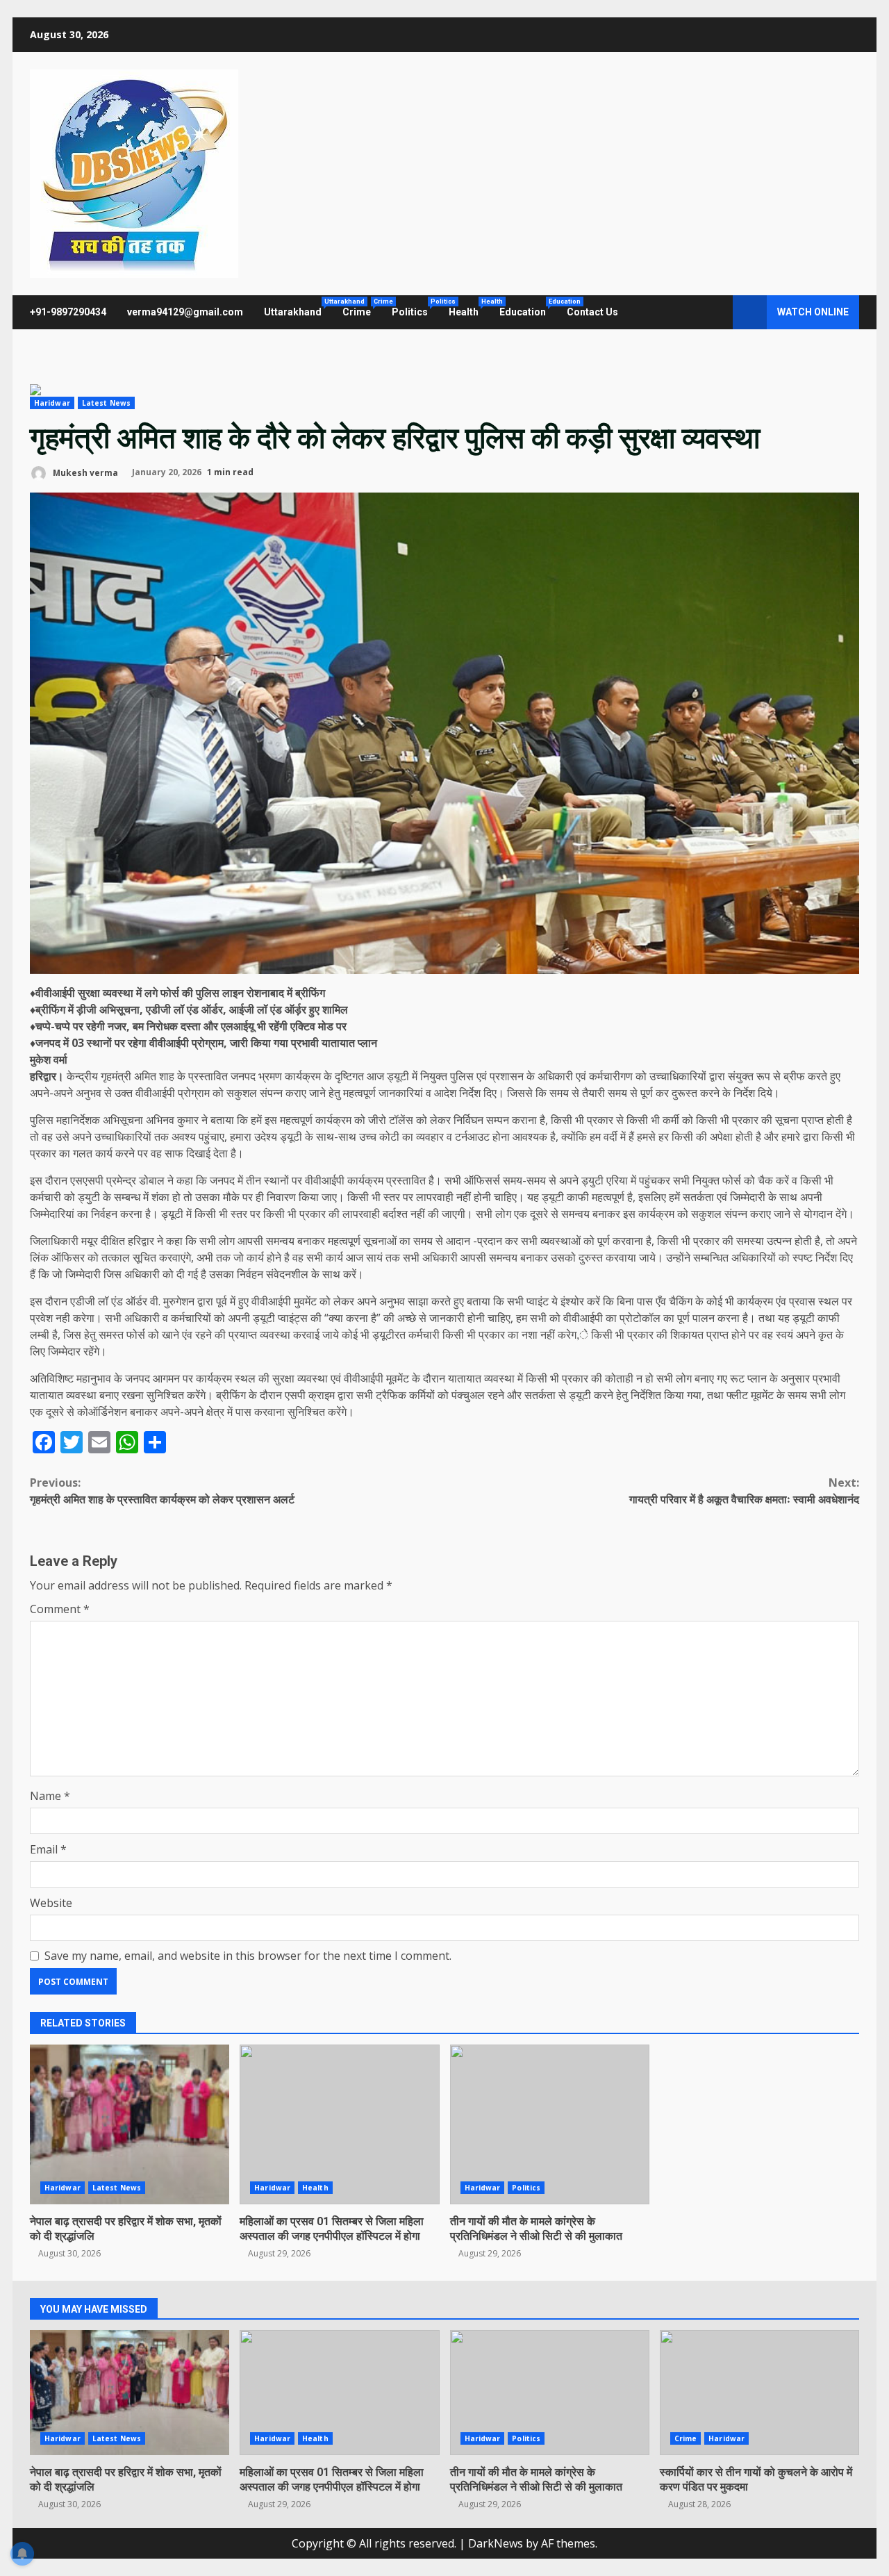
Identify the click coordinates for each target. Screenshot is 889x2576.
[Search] (716, 313)
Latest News (106, 403)
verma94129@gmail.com (185, 312)
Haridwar (52, 403)
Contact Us (592, 312)
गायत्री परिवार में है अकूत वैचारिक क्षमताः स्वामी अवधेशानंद (744, 1491)
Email (48, 1849)
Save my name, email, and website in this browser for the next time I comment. (248, 1956)
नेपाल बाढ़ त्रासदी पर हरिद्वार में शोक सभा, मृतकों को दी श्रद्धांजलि (130, 2124)
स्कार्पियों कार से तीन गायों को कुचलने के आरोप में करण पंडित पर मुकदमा (759, 2393)
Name (50, 1796)
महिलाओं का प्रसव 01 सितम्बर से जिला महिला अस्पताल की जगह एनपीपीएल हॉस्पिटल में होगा (339, 2124)
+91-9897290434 (68, 312)
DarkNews (496, 2543)
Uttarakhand (298, 308)
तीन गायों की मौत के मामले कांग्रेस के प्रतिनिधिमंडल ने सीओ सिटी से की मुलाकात (550, 2124)
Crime (362, 308)
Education (528, 308)
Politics (415, 308)
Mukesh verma (84, 472)
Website (51, 1903)
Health (469, 308)
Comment (60, 1609)
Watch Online (813, 312)
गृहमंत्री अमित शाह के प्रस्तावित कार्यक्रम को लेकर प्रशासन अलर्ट (162, 1491)
